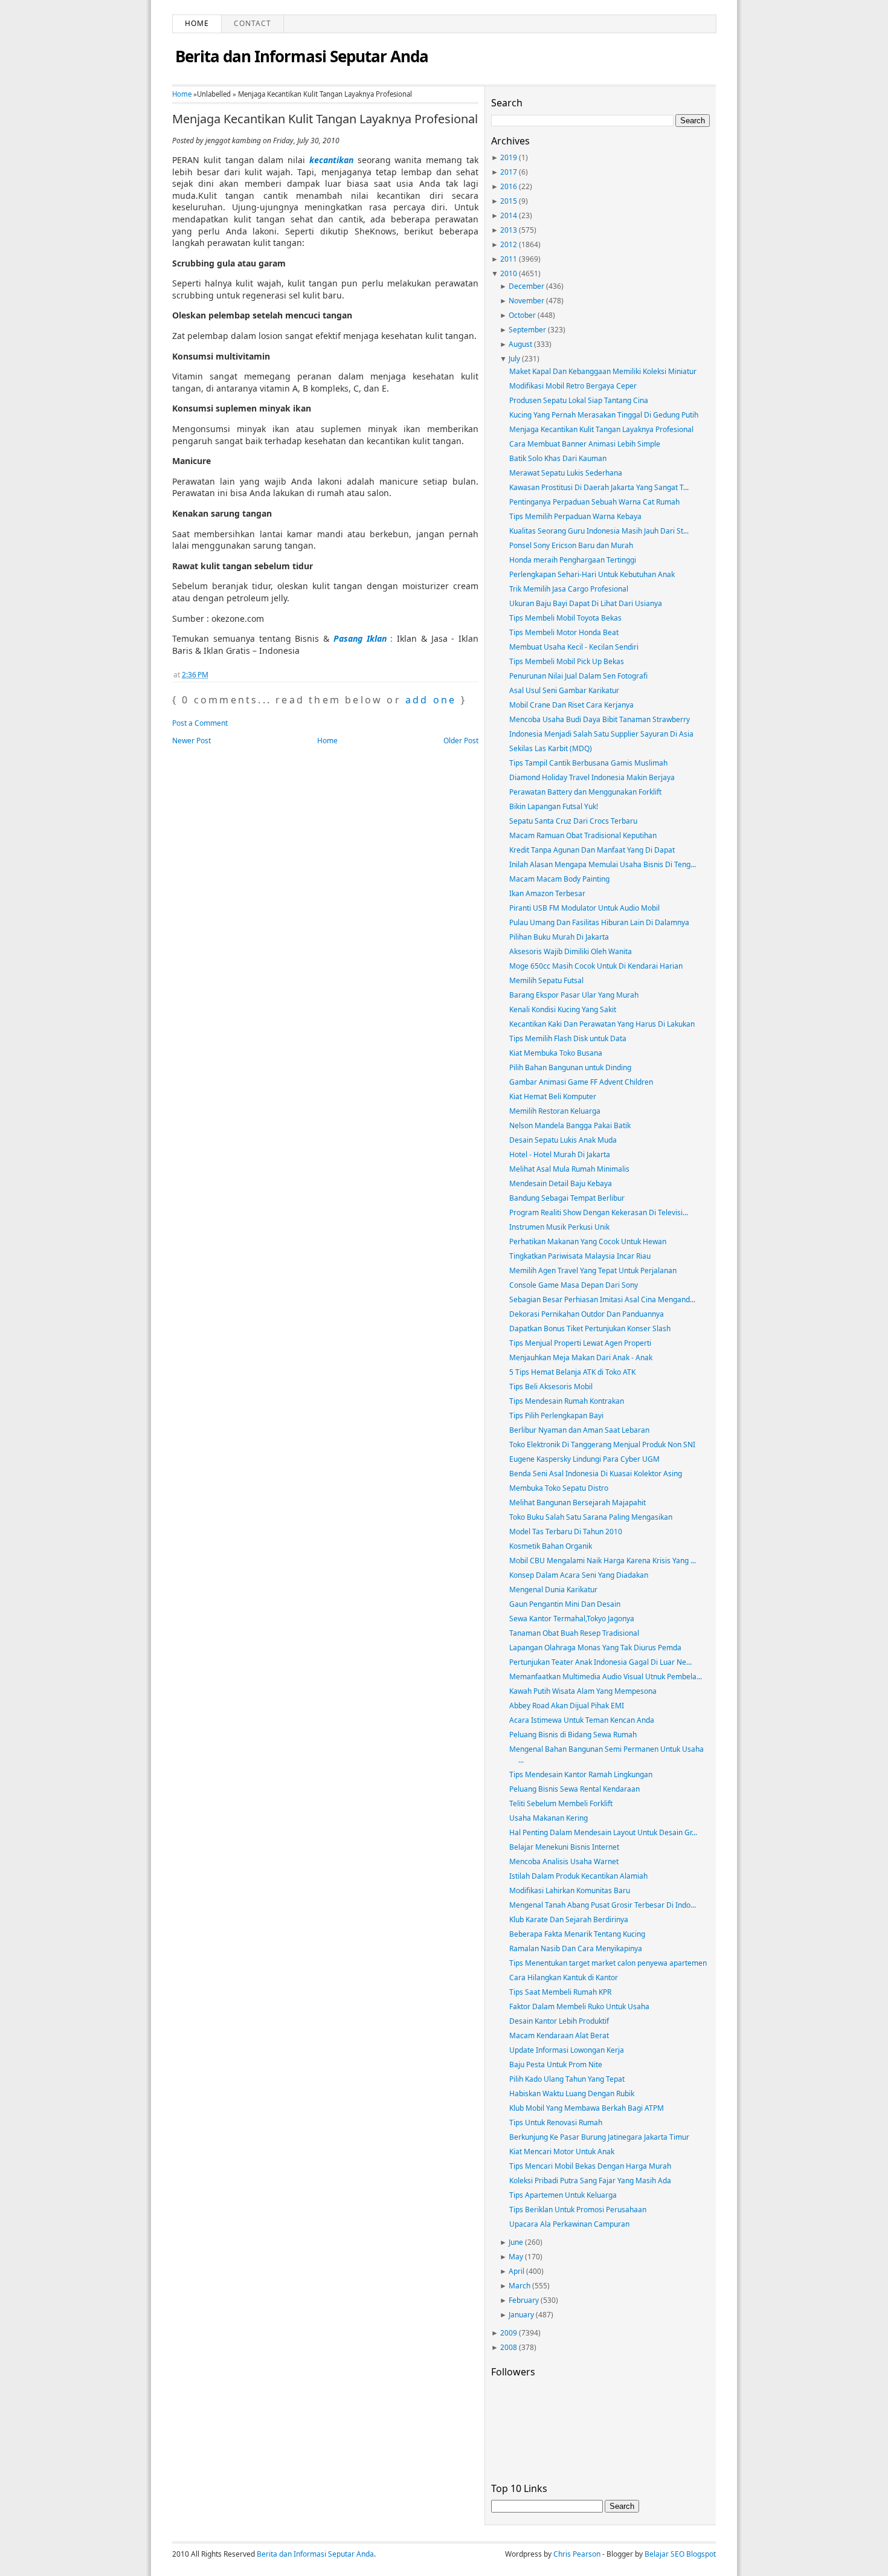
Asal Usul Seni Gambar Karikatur (564, 690)
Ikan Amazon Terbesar (547, 893)
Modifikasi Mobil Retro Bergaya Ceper (573, 386)
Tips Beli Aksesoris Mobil (551, 1386)
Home (197, 23)
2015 (509, 201)
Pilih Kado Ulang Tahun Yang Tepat (567, 2079)
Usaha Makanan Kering (549, 1818)
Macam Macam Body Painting (559, 879)
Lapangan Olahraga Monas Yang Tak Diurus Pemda (595, 1648)
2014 (509, 215)
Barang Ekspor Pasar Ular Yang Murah (574, 995)
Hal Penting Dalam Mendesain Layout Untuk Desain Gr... (603, 1832)
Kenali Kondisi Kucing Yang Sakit (563, 1009)
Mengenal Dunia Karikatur (553, 1590)
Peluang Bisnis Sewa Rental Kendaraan (574, 1789)
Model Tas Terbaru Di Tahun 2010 (566, 1532)
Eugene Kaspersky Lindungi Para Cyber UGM (584, 1459)
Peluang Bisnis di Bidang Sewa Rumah (573, 1735)
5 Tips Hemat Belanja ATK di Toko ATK (572, 1372)
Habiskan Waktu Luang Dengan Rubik (572, 2093)
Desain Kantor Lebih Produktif (559, 2021)
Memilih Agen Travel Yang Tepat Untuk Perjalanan (593, 1270)
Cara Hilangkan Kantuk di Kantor (564, 1977)
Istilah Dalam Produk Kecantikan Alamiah (578, 1876)
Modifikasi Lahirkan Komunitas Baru (570, 1890)
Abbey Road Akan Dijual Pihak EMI (567, 1706)
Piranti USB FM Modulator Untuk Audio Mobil (584, 908)
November (526, 301)
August (520, 344)
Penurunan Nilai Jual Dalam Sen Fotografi (578, 676)
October (522, 315)
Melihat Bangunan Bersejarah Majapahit (578, 1503)
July (514, 359)
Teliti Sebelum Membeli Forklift (561, 1803)
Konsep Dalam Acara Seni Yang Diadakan (579, 1575)
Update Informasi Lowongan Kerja (567, 2050)
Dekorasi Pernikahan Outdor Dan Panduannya (587, 1314)
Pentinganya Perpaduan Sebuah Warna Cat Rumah (594, 502)
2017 (509, 172)
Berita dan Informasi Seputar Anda (302, 56)
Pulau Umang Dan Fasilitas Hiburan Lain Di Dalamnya (599, 922)
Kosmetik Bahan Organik (551, 1546)
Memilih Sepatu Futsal (546, 980)
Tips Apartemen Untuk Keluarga (563, 2195)
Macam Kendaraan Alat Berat (559, 2035)
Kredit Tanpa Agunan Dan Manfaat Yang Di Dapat (592, 850)
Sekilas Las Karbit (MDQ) (551, 748)
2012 (509, 244)
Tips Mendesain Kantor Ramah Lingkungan (581, 1774)
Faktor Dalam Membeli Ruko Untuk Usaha (579, 2006)
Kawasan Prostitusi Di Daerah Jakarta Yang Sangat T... (599, 487)
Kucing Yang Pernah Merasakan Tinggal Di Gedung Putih (604, 415)
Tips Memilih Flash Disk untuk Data (568, 1038)
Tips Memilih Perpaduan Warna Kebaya (575, 516)
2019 (509, 157)
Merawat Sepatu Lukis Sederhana (566, 473)
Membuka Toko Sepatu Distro (559, 1488)
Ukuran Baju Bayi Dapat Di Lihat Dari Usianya (586, 603)
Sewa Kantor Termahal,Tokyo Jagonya (572, 1619)
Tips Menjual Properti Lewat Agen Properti (580, 1343)
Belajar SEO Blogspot (680, 2554)
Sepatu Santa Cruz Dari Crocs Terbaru (573, 821)
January (521, 2315)
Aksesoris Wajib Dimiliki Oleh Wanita (571, 951)
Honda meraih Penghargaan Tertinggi (573, 560)
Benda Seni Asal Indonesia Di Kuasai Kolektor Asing (596, 1474)
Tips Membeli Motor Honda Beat (564, 632)
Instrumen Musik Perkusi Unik (559, 1227)
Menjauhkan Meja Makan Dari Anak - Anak (581, 1357)
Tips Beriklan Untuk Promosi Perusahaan (578, 2210)
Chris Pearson (577, 2554)
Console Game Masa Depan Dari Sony (574, 1285)
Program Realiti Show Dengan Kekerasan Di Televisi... (599, 1212)
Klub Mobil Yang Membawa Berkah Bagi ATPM (587, 2108)
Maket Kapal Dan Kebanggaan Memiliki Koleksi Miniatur (603, 371)
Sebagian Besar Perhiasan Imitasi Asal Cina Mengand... (602, 1299)
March (520, 2286)
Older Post (461, 741)
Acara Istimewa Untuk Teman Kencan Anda (582, 1720)
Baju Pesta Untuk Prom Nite (556, 2064)
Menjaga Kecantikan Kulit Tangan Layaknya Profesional (325, 119)
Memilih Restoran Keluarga (555, 1111)
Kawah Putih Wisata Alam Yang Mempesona (583, 1691)
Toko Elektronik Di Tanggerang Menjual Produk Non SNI (602, 1445)
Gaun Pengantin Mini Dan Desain (565, 1604)
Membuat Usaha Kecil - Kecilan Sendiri (574, 647)
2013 (509, 230)
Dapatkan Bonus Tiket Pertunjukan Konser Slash (590, 1328)
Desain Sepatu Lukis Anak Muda (563, 1140)
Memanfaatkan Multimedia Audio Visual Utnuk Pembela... (606, 1677)
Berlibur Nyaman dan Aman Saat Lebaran (579, 1430)
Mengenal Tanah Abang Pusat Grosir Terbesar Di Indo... (603, 1905)
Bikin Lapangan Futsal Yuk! (554, 806)
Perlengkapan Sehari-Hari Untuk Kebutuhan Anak (592, 574)
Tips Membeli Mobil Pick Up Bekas (567, 661)
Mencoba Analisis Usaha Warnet (564, 1861)
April (516, 2271)
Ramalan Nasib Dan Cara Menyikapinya (576, 1948)
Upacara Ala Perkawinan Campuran (569, 2224)
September (527, 330)
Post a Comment (200, 723)
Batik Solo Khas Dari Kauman (558, 458)
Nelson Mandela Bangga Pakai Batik (570, 1125)
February (524, 2300)
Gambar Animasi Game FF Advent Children (581, 1082)
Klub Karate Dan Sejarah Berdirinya (569, 1919)
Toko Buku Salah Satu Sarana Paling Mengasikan (591, 1517)
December (526, 286)
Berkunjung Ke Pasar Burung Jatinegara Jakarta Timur (599, 2137)
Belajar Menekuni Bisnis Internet (564, 1847)
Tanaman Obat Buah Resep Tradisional (574, 1633)
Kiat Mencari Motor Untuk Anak (562, 2152)
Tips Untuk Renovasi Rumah (556, 2122)
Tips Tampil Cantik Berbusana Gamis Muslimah (588, 763)
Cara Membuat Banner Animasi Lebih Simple (585, 444)
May (516, 2257)
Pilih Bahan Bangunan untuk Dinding (570, 1067)
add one (431, 700)
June (516, 2242)
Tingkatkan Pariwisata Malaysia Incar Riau (580, 1256)
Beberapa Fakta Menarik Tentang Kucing (577, 1934)
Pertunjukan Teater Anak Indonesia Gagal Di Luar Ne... (600, 1662)
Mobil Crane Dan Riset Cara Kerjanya (571, 705)
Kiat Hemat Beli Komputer (553, 1096)
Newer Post (191, 741)
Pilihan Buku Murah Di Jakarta (559, 937)
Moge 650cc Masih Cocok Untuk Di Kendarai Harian (596, 966)
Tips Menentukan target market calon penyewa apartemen (608, 1963)
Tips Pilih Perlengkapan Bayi (556, 1416)
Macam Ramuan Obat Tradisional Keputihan (583, 835)
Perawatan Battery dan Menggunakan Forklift (585, 792)
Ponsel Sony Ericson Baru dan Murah (571, 545)
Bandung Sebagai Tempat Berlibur (567, 1198)
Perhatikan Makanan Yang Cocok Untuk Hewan (588, 1241)
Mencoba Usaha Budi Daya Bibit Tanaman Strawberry (600, 719)
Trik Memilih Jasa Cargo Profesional (569, 589)
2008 (509, 2347)
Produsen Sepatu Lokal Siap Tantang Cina (579, 400)
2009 (509, 2333)
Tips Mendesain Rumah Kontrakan (567, 1401)
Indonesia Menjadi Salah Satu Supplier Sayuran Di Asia (601, 734)
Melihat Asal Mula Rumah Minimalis (569, 1169)
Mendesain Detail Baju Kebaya (561, 1183)
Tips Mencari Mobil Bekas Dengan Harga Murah (590, 2166)
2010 (509, 273)
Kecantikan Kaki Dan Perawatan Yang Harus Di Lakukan (602, 1024)
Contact (253, 23)
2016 (509, 186)
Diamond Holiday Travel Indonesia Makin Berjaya (592, 777)
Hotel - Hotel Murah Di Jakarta (560, 1154)
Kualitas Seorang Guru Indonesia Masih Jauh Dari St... (599, 531)
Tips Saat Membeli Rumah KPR (560, 1992)
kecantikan (331, 160)
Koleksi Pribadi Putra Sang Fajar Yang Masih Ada (590, 2181)
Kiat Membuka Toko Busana (556, 1053)
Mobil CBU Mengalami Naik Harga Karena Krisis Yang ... (603, 1561)
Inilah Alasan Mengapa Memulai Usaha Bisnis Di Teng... (603, 864)
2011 (509, 259)
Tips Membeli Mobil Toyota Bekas (565, 618)
